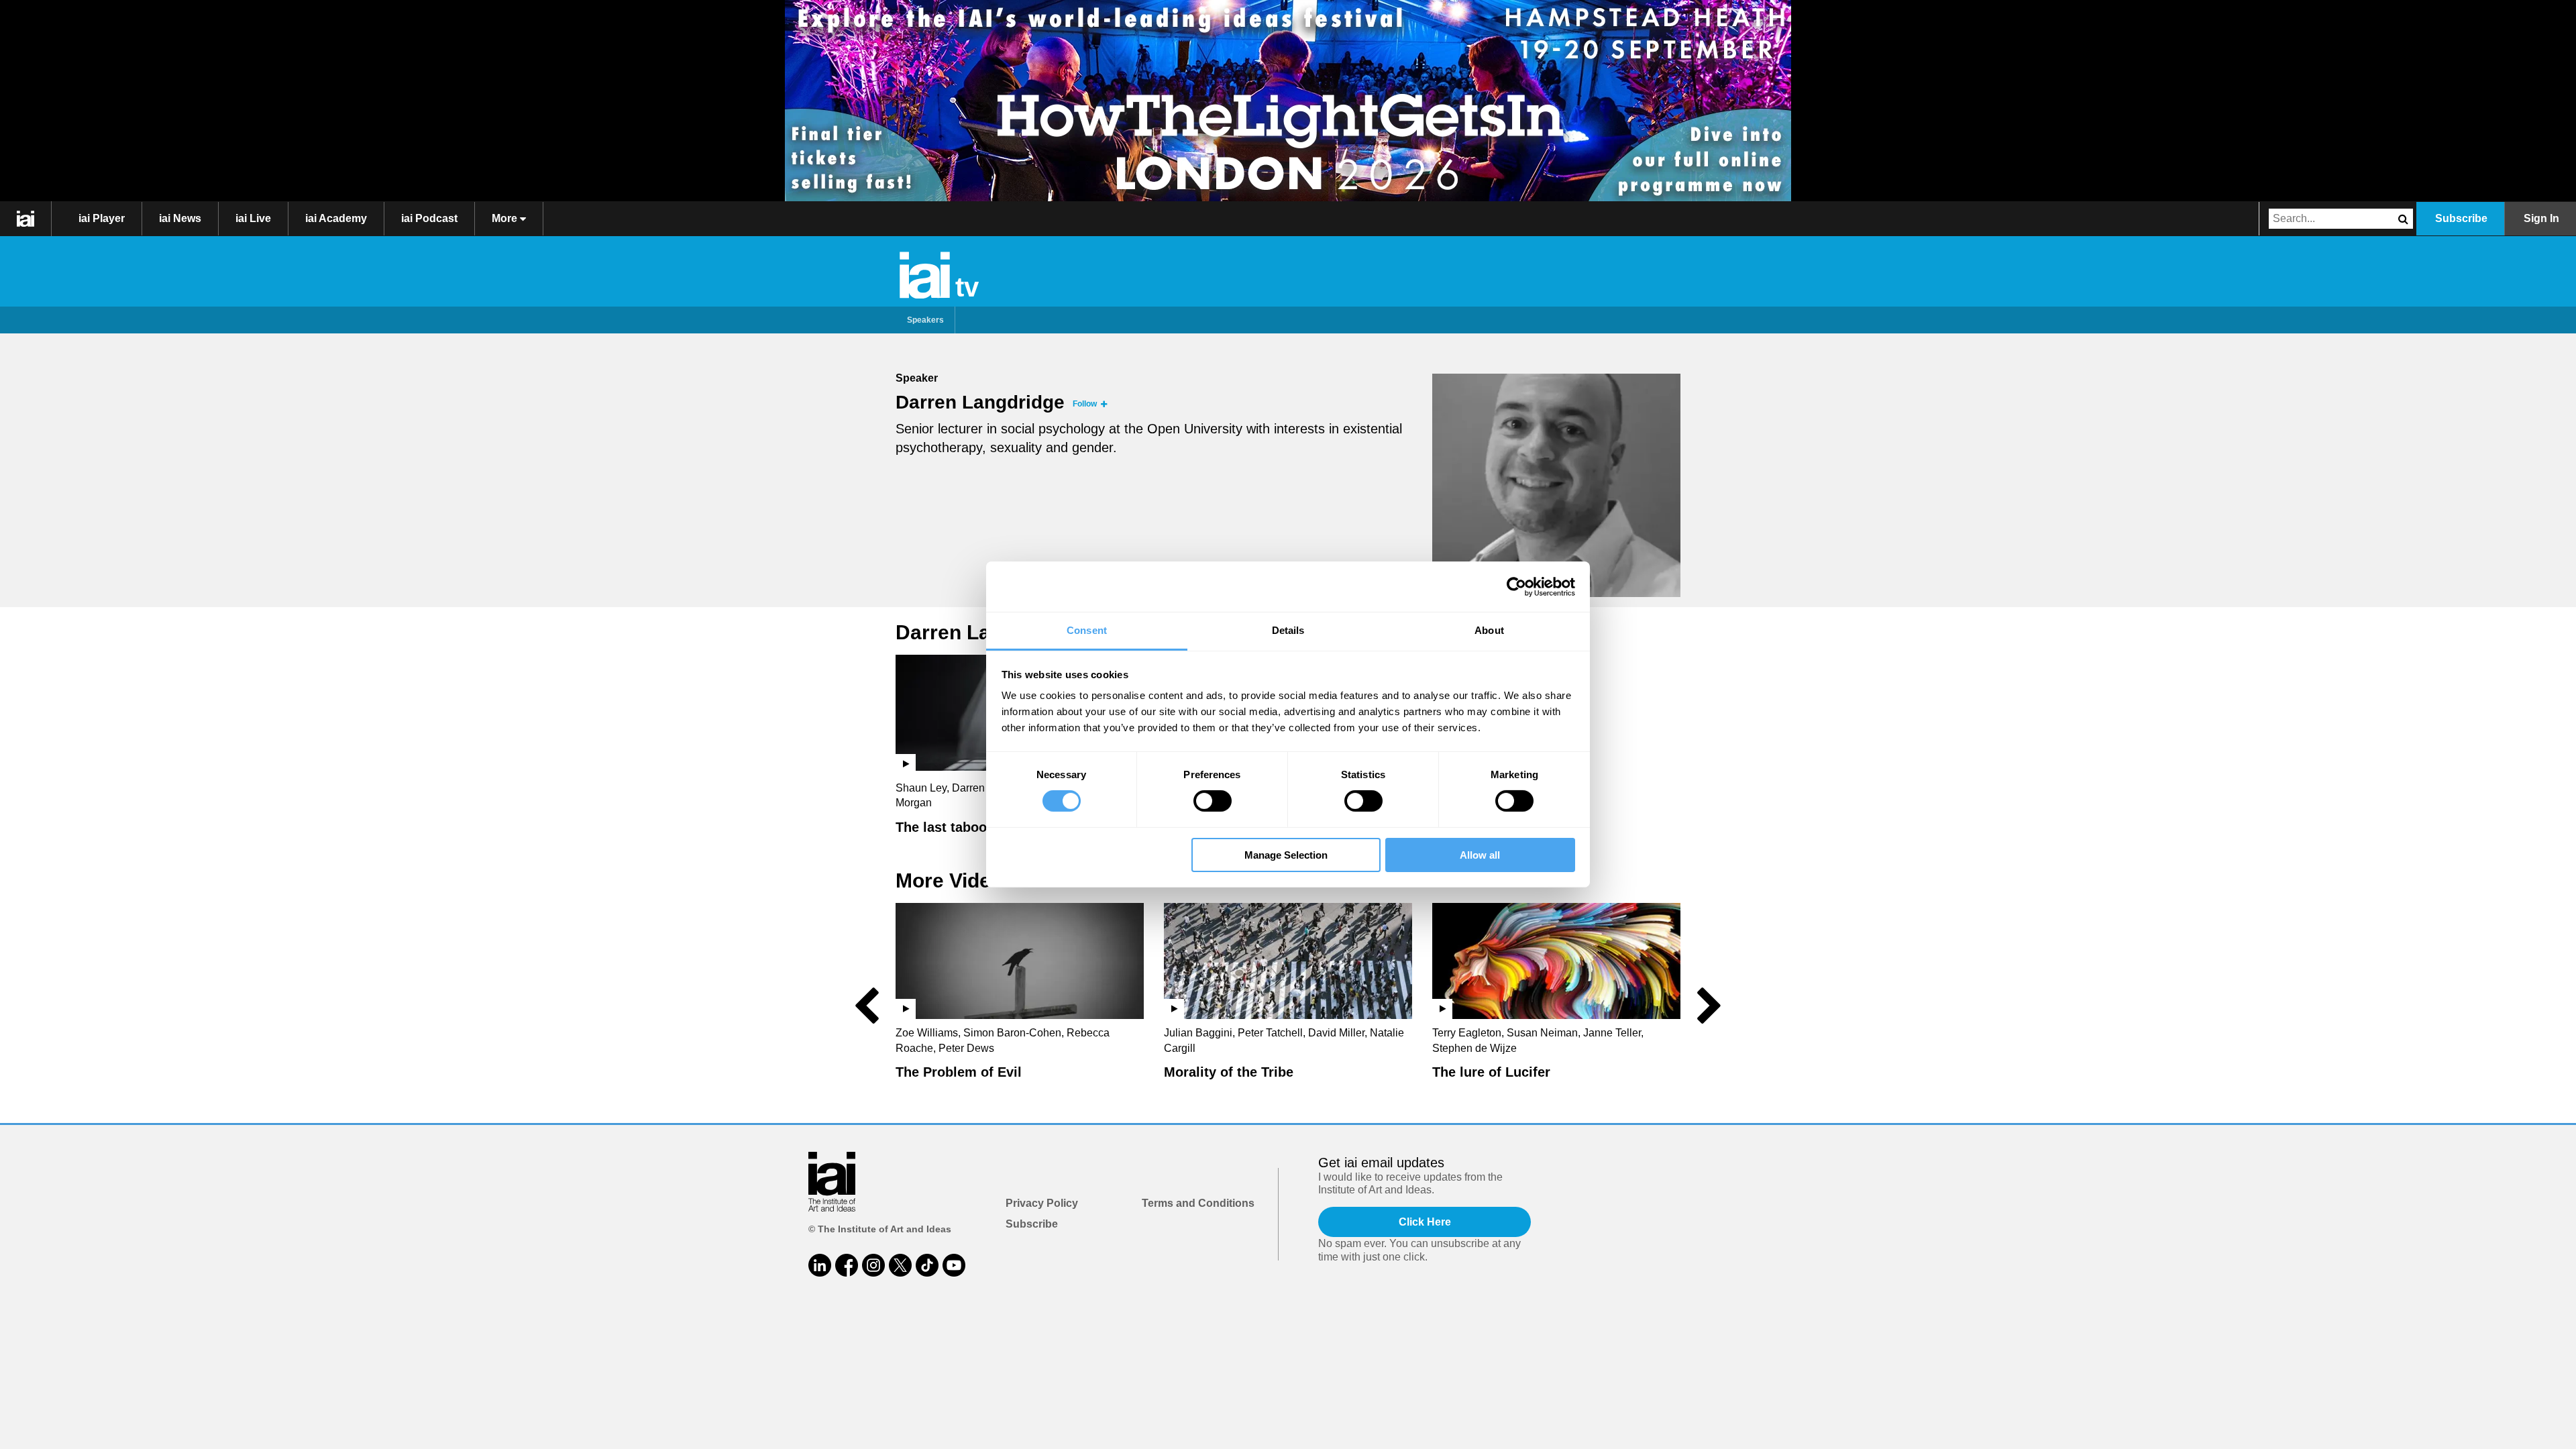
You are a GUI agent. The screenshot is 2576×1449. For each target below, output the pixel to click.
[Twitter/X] (900, 1265)
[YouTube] (954, 1265)
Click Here (1425, 1222)
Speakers (925, 320)
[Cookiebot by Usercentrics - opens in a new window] (1516, 586)
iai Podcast (429, 218)
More (506, 218)
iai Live (253, 218)
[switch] (1213, 801)
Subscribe (2461, 218)
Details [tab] (1288, 630)
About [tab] (1489, 630)
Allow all (1480, 855)
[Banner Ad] (1288, 101)
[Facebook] (847, 1265)
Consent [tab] (1087, 630)
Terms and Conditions (1198, 1203)
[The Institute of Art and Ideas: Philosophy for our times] (26, 219)
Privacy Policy (1042, 1203)
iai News (180, 218)
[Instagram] (873, 1265)
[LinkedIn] (820, 1265)
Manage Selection (1286, 855)
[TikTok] (927, 1265)
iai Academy (336, 218)
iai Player (102, 218)
